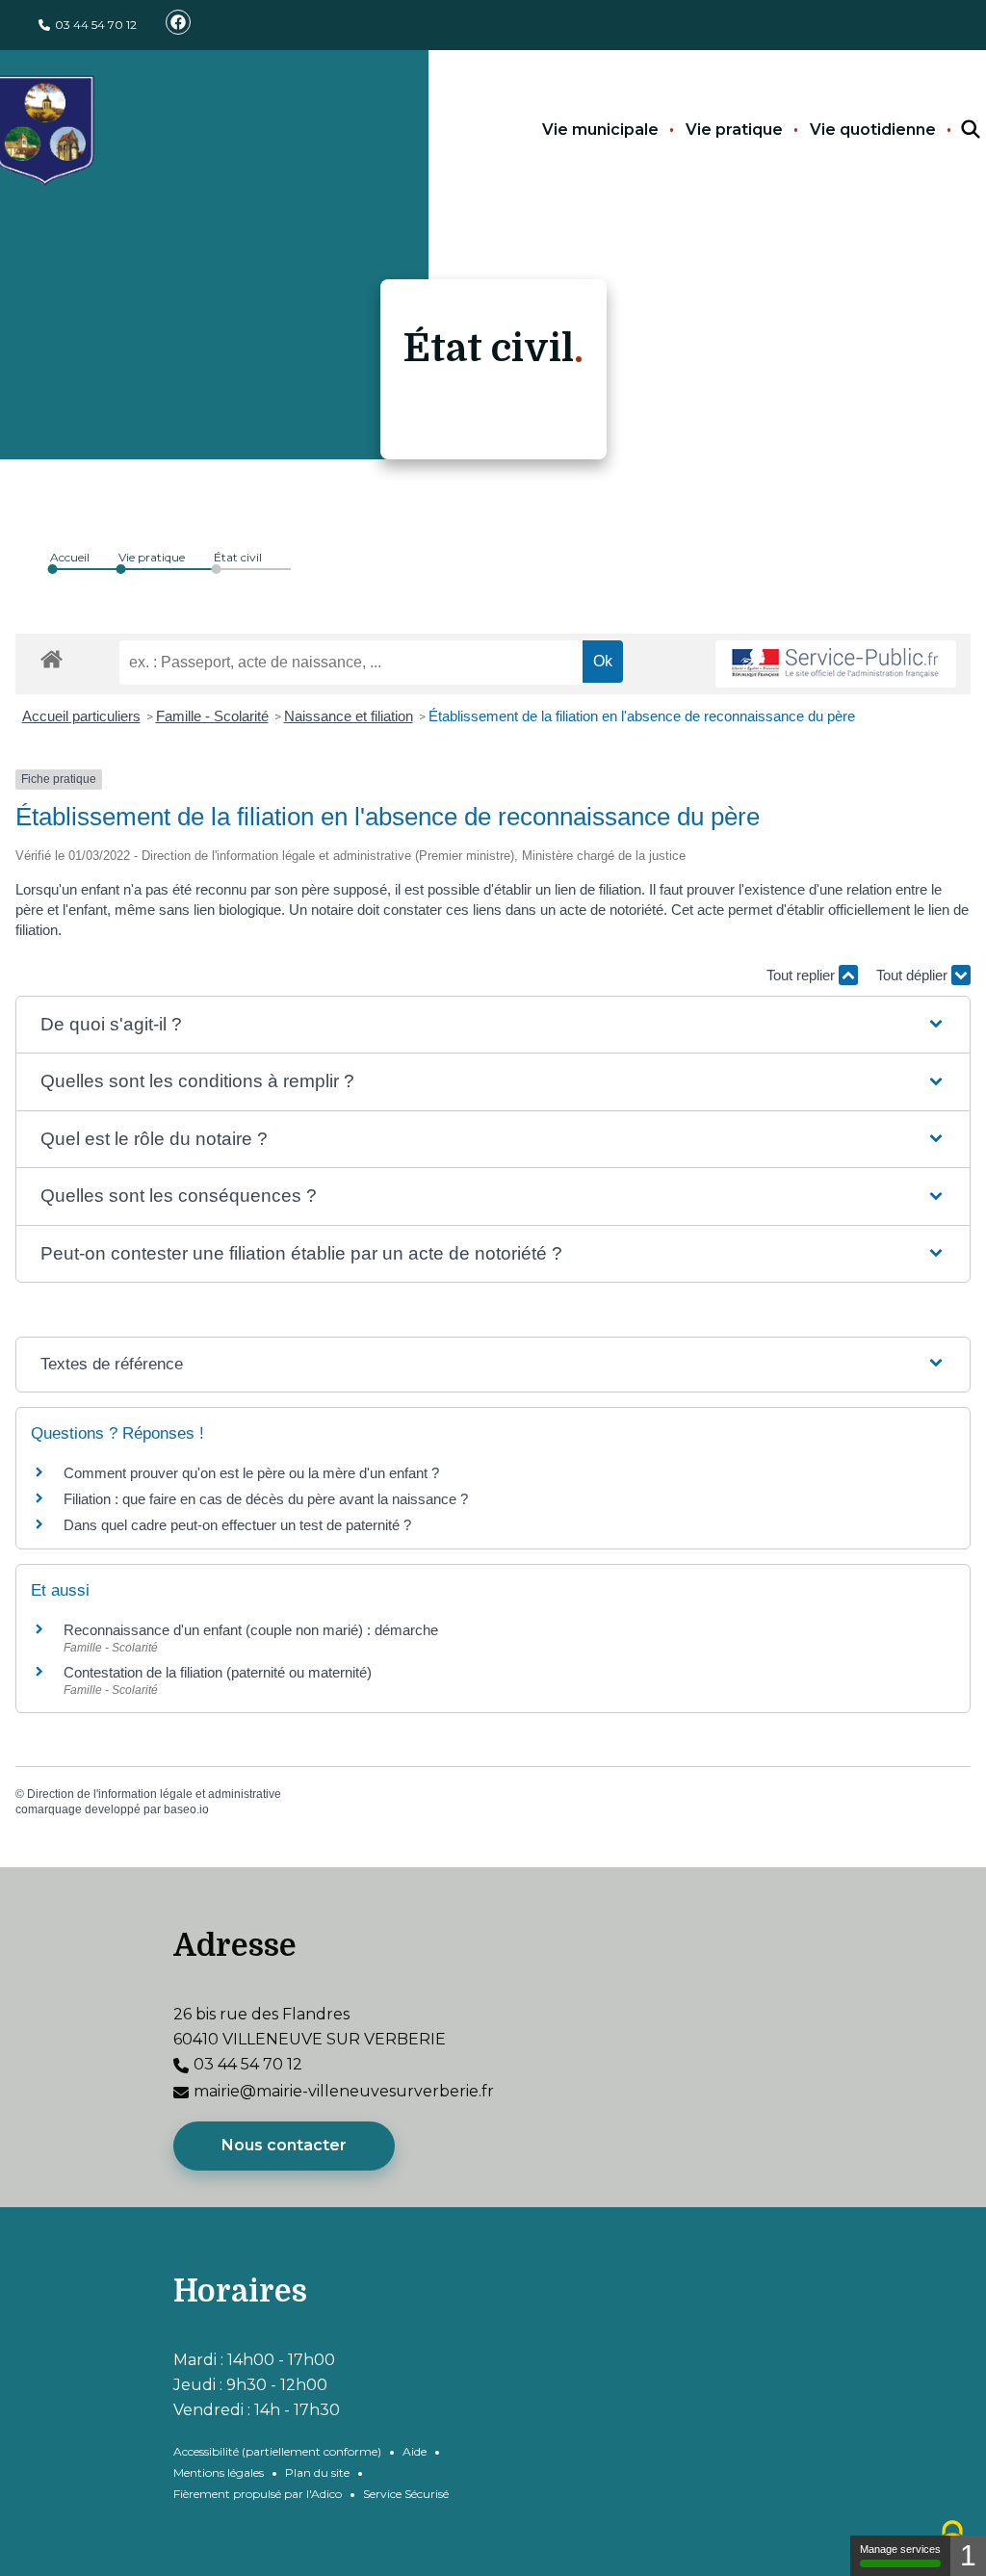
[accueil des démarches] (52, 656)
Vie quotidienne (873, 130)
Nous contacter (284, 2145)
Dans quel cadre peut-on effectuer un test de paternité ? (237, 1525)
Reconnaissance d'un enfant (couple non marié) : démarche (251, 1630)
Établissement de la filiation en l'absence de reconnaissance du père (642, 716)
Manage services (900, 2549)
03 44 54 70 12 (96, 25)
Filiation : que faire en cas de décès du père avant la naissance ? (266, 1499)
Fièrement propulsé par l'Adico (258, 2494)
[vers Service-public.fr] (836, 664)
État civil (238, 557)
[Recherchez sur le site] (953, 130)
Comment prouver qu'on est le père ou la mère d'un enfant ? (251, 1473)
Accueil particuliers (81, 716)
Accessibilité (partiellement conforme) (277, 2451)
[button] (493, 1025)
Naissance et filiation (349, 716)
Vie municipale (600, 130)
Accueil (70, 557)
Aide (415, 2451)
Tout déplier (914, 975)
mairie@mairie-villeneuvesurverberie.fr (344, 2091)
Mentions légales (219, 2472)
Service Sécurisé (406, 2494)
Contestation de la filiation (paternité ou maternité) (218, 1672)
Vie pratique (734, 130)
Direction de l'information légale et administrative (154, 1794)
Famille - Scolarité (212, 716)
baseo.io (186, 1809)
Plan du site (317, 2472)
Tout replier (803, 975)
